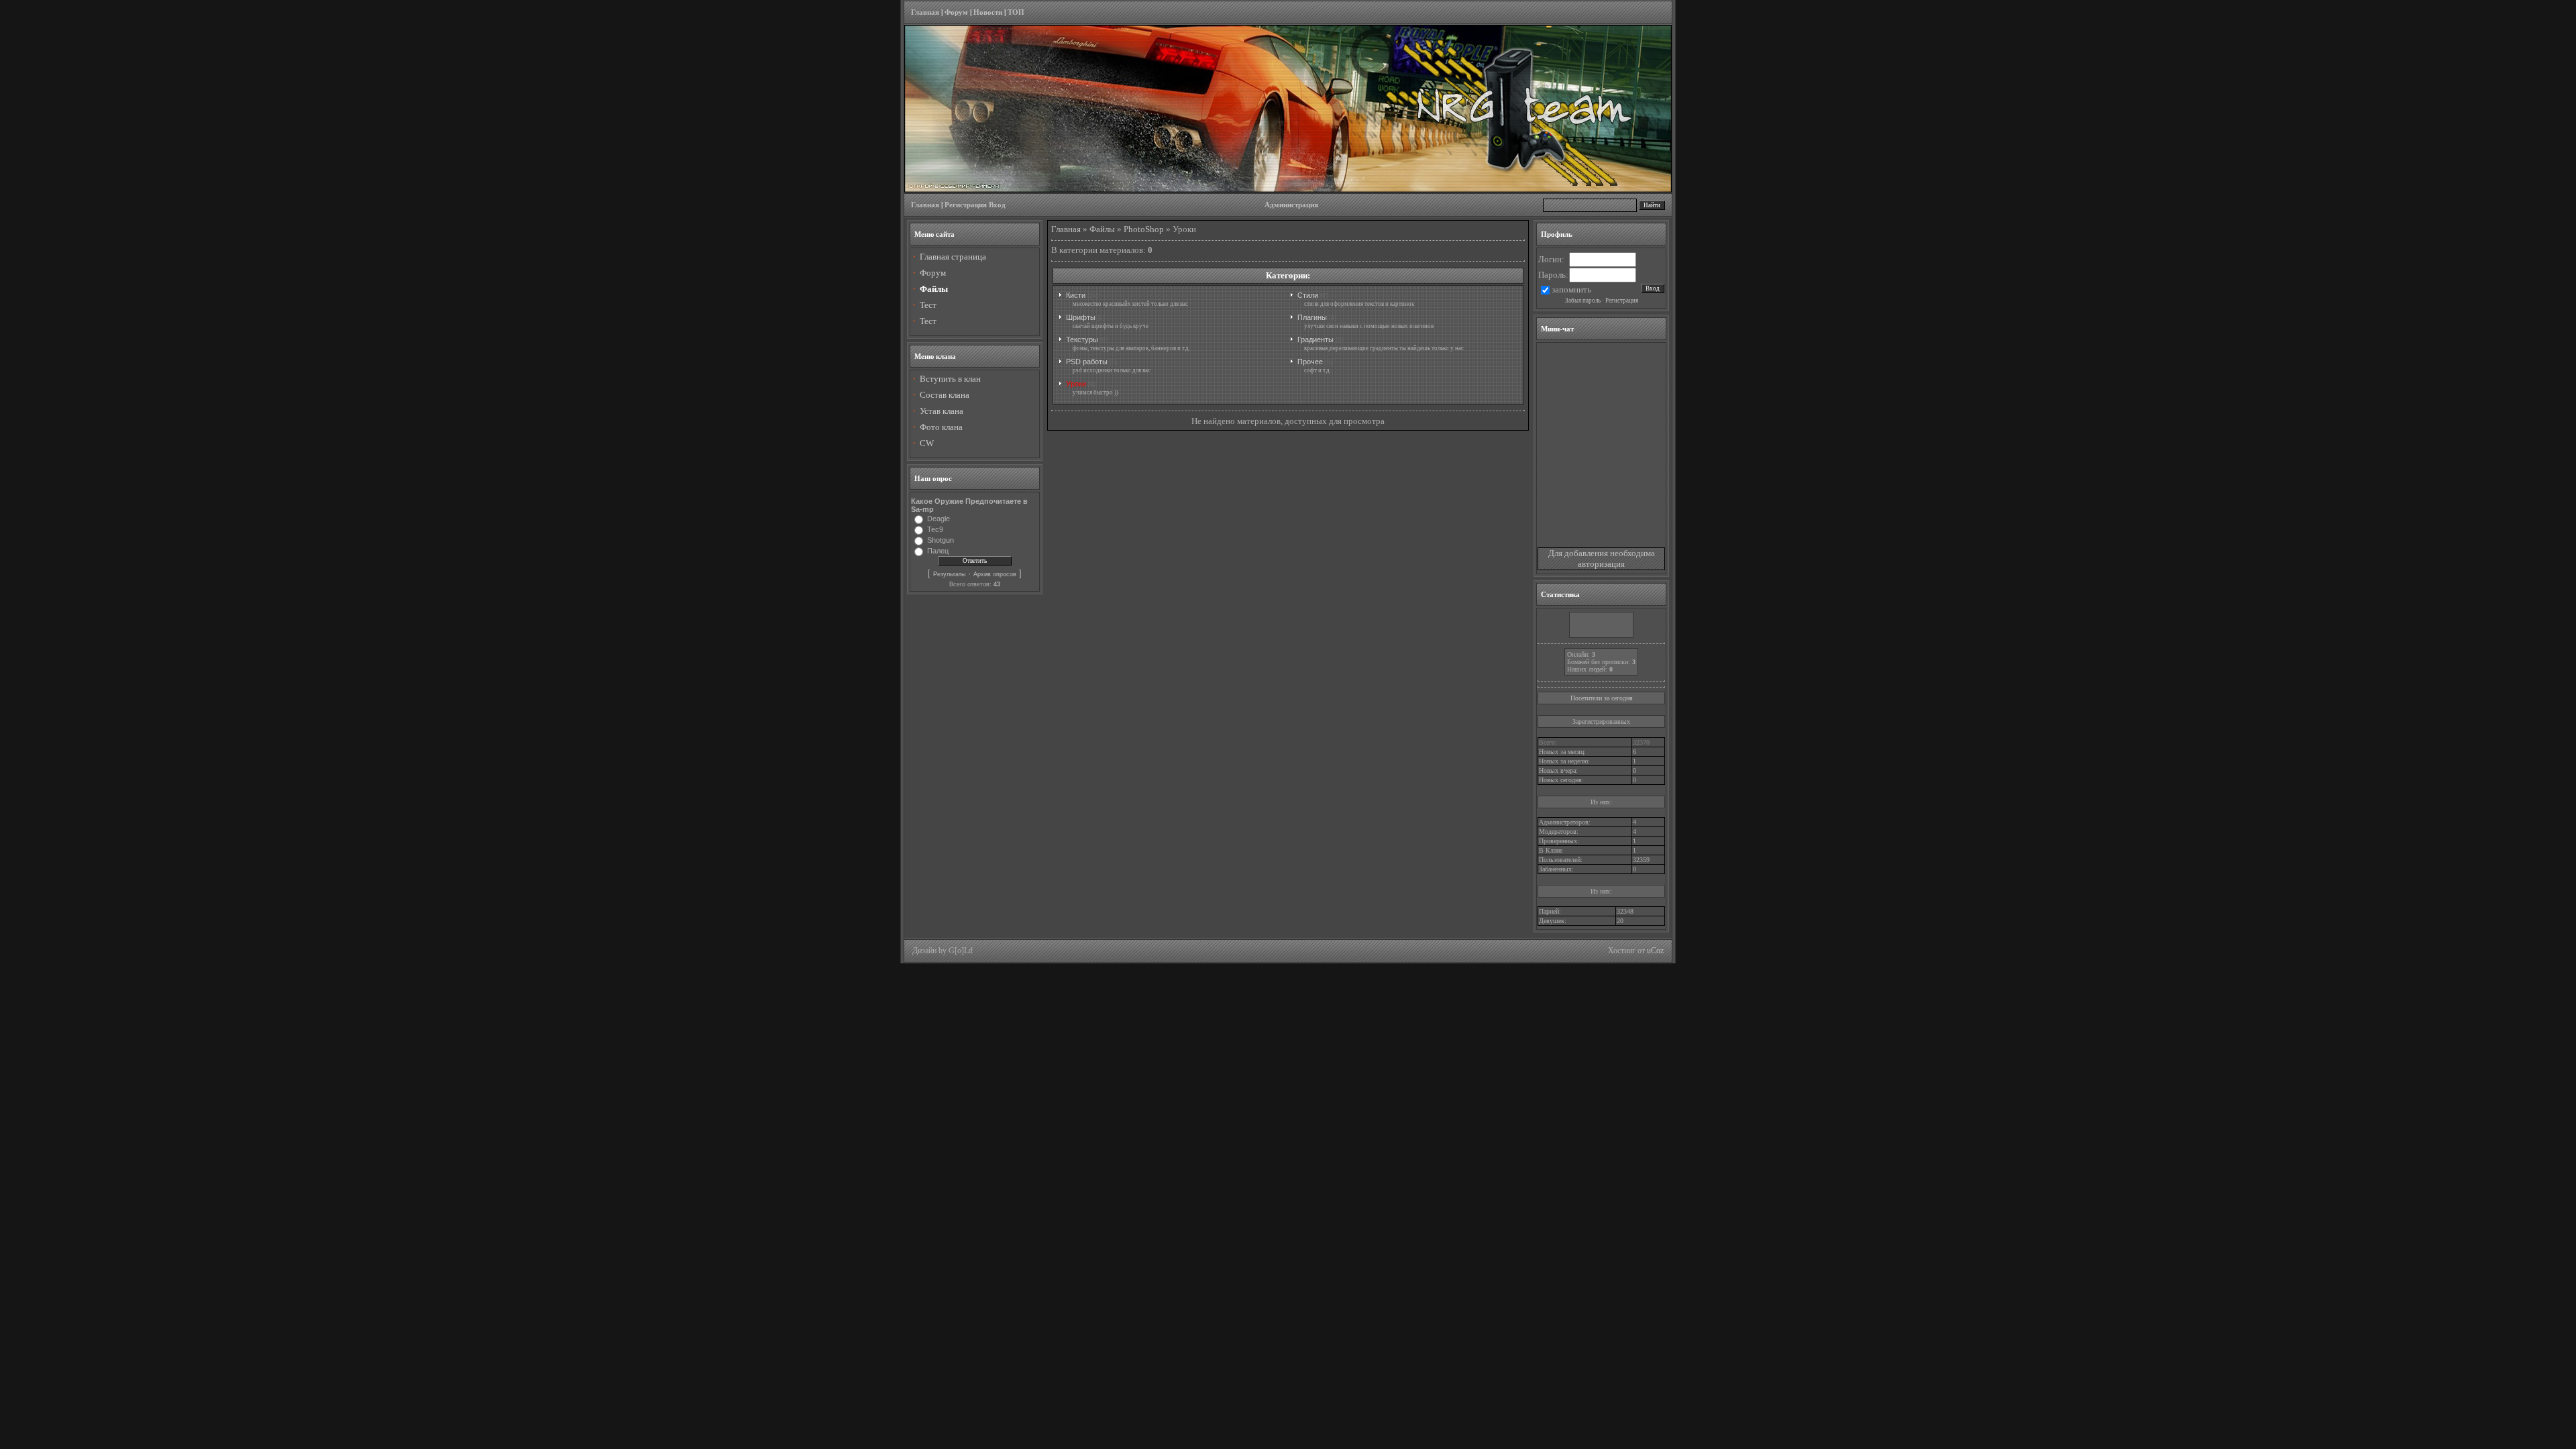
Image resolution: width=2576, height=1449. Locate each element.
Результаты (949, 574)
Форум (956, 12)
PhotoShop (1144, 229)
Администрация (1291, 205)
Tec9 (935, 529)
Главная (925, 12)
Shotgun (941, 540)
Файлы (1102, 229)
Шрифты (1081, 317)
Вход (997, 205)
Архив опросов (995, 574)
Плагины (1312, 317)
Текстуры (1082, 339)
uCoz (1655, 951)
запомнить (1571, 289)
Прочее (1310, 362)
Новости (988, 12)
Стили (1308, 295)
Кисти (1076, 295)
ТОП (1016, 12)
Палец (938, 551)
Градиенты (1316, 339)
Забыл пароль (1583, 301)
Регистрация (966, 205)
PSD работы (1087, 362)
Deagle (938, 519)
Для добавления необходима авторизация (1602, 558)
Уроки (1076, 384)
